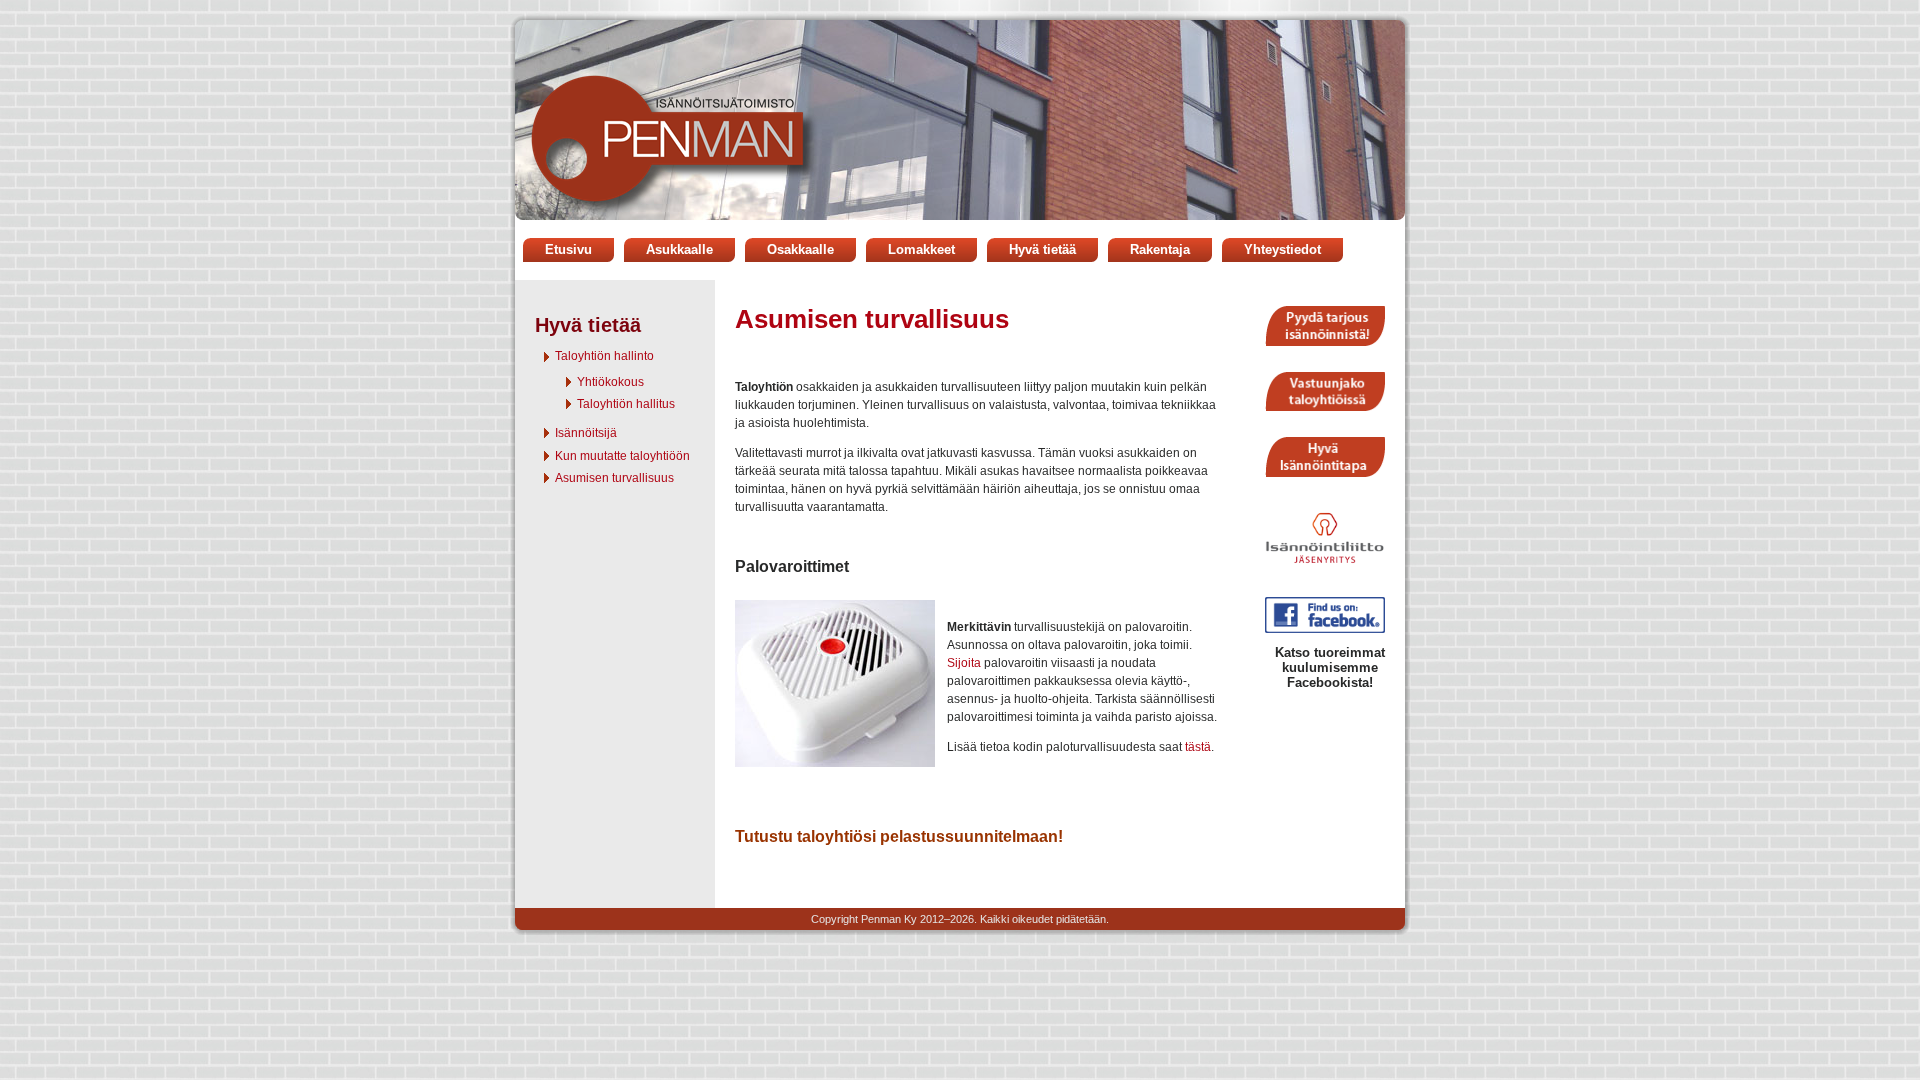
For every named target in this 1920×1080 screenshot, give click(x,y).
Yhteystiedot (1282, 249)
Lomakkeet (921, 249)
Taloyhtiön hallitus (626, 404)
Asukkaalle (679, 249)
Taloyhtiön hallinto (604, 356)
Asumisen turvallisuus (614, 478)
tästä (1198, 747)
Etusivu (568, 249)
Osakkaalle (800, 249)
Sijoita (964, 663)
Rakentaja (1160, 249)
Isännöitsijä (586, 433)
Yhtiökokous (610, 382)
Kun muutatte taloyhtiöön (622, 456)
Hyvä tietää (1042, 249)
